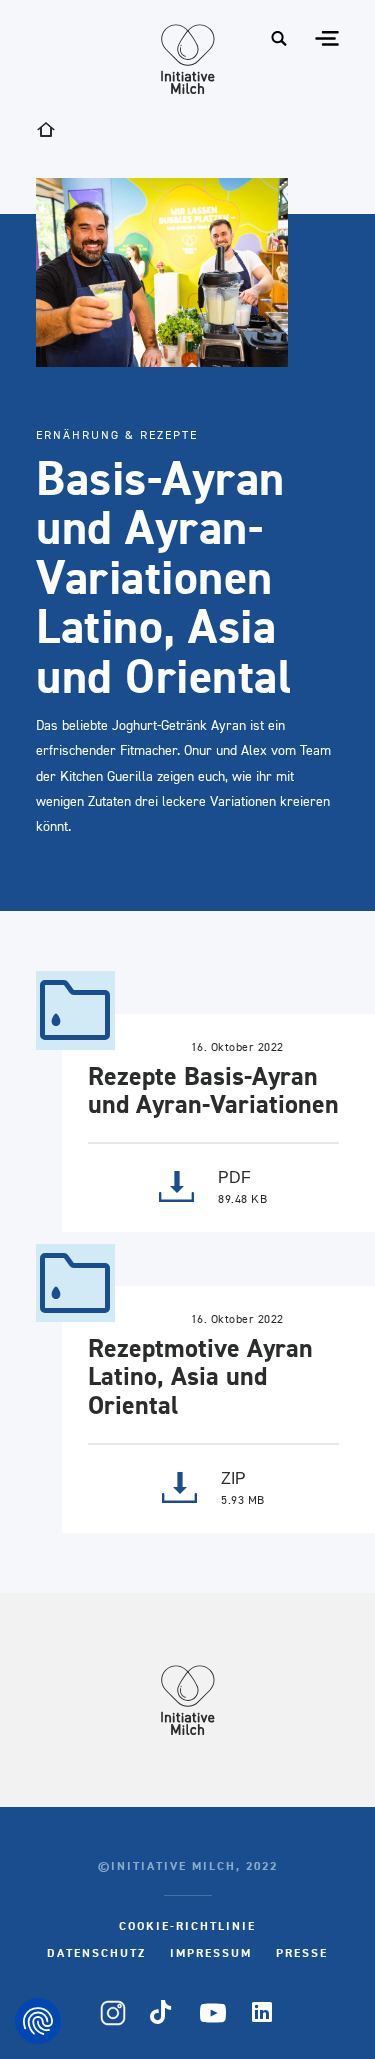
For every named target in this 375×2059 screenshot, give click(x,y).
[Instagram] (113, 2013)
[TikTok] (163, 2013)
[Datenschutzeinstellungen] (38, 2021)
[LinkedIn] (263, 2013)
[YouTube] (213, 2013)
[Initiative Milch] (188, 59)
